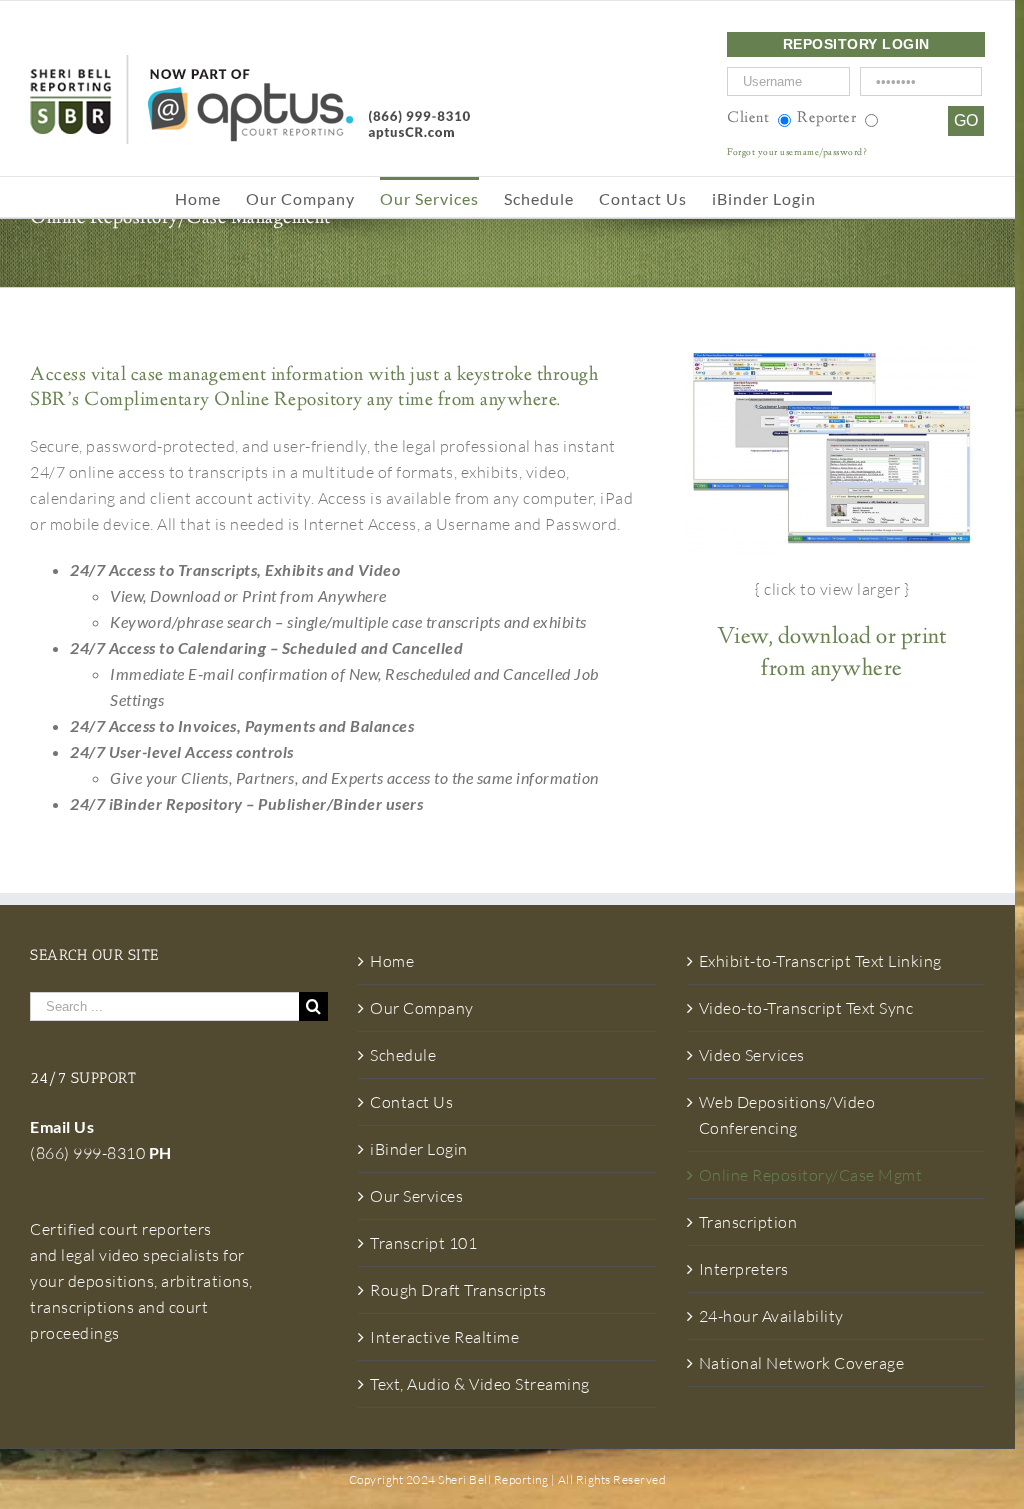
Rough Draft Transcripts (458, 1290)
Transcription (748, 1222)
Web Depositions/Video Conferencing (787, 1115)
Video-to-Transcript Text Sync (806, 1008)
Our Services (416, 1196)
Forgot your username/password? (797, 153)
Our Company (422, 1008)
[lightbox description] (832, 449)
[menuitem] (210, 197)
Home (392, 961)
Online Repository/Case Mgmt (811, 1175)
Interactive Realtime (444, 1337)
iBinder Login (419, 1149)
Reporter (826, 118)
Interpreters (744, 1269)
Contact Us (411, 1102)
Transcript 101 (423, 1243)
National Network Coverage (802, 1363)
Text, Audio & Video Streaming (480, 1384)
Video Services (752, 1055)
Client (748, 118)
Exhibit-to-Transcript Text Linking (820, 961)
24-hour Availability (771, 1316)
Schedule (403, 1055)
